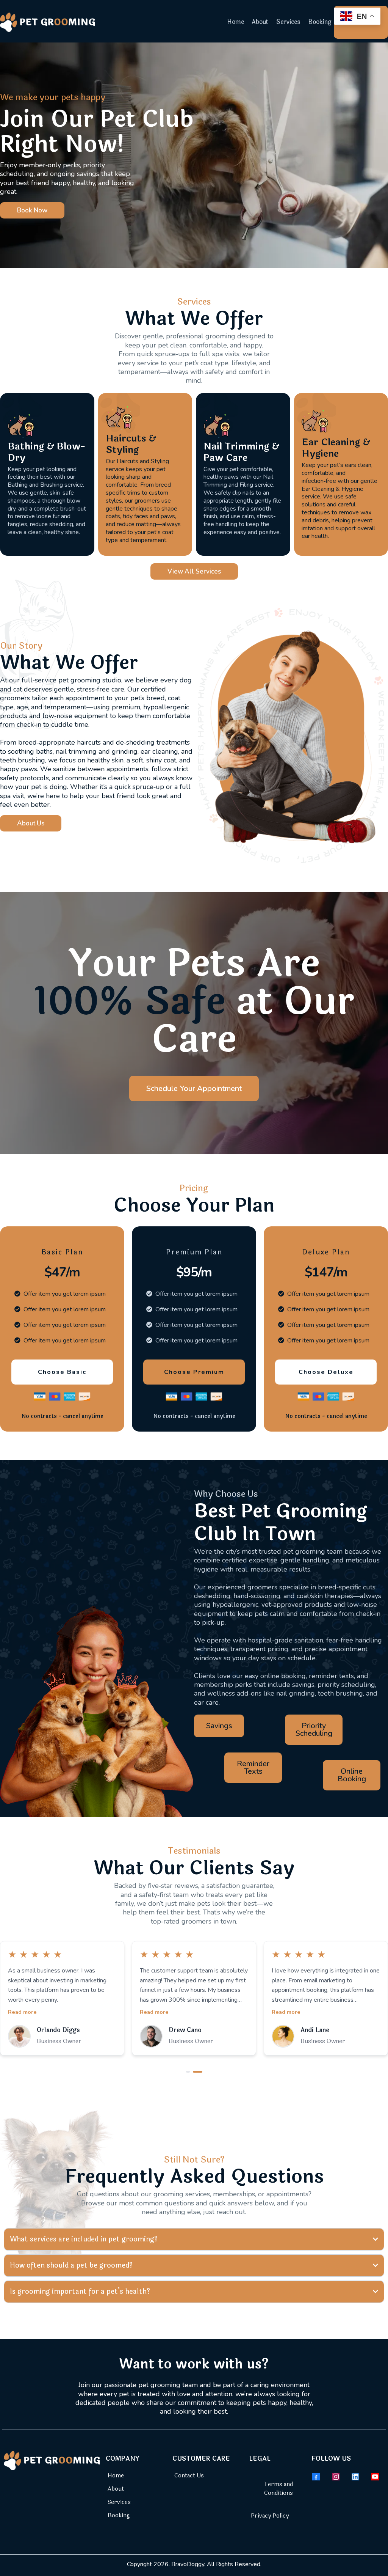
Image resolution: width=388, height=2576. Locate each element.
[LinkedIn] (355, 2477)
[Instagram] (336, 2477)
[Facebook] (316, 2477)
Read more (22, 2012)
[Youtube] (375, 2477)
